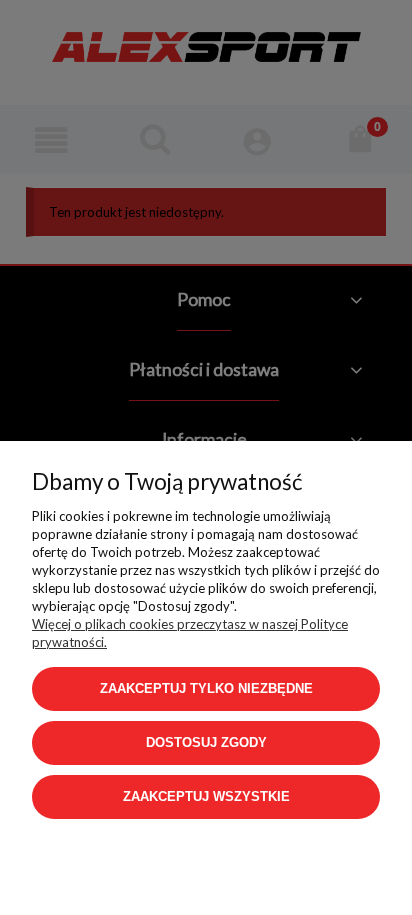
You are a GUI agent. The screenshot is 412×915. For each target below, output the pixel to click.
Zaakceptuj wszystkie (206, 796)
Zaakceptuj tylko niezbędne (206, 688)
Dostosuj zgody (206, 742)
